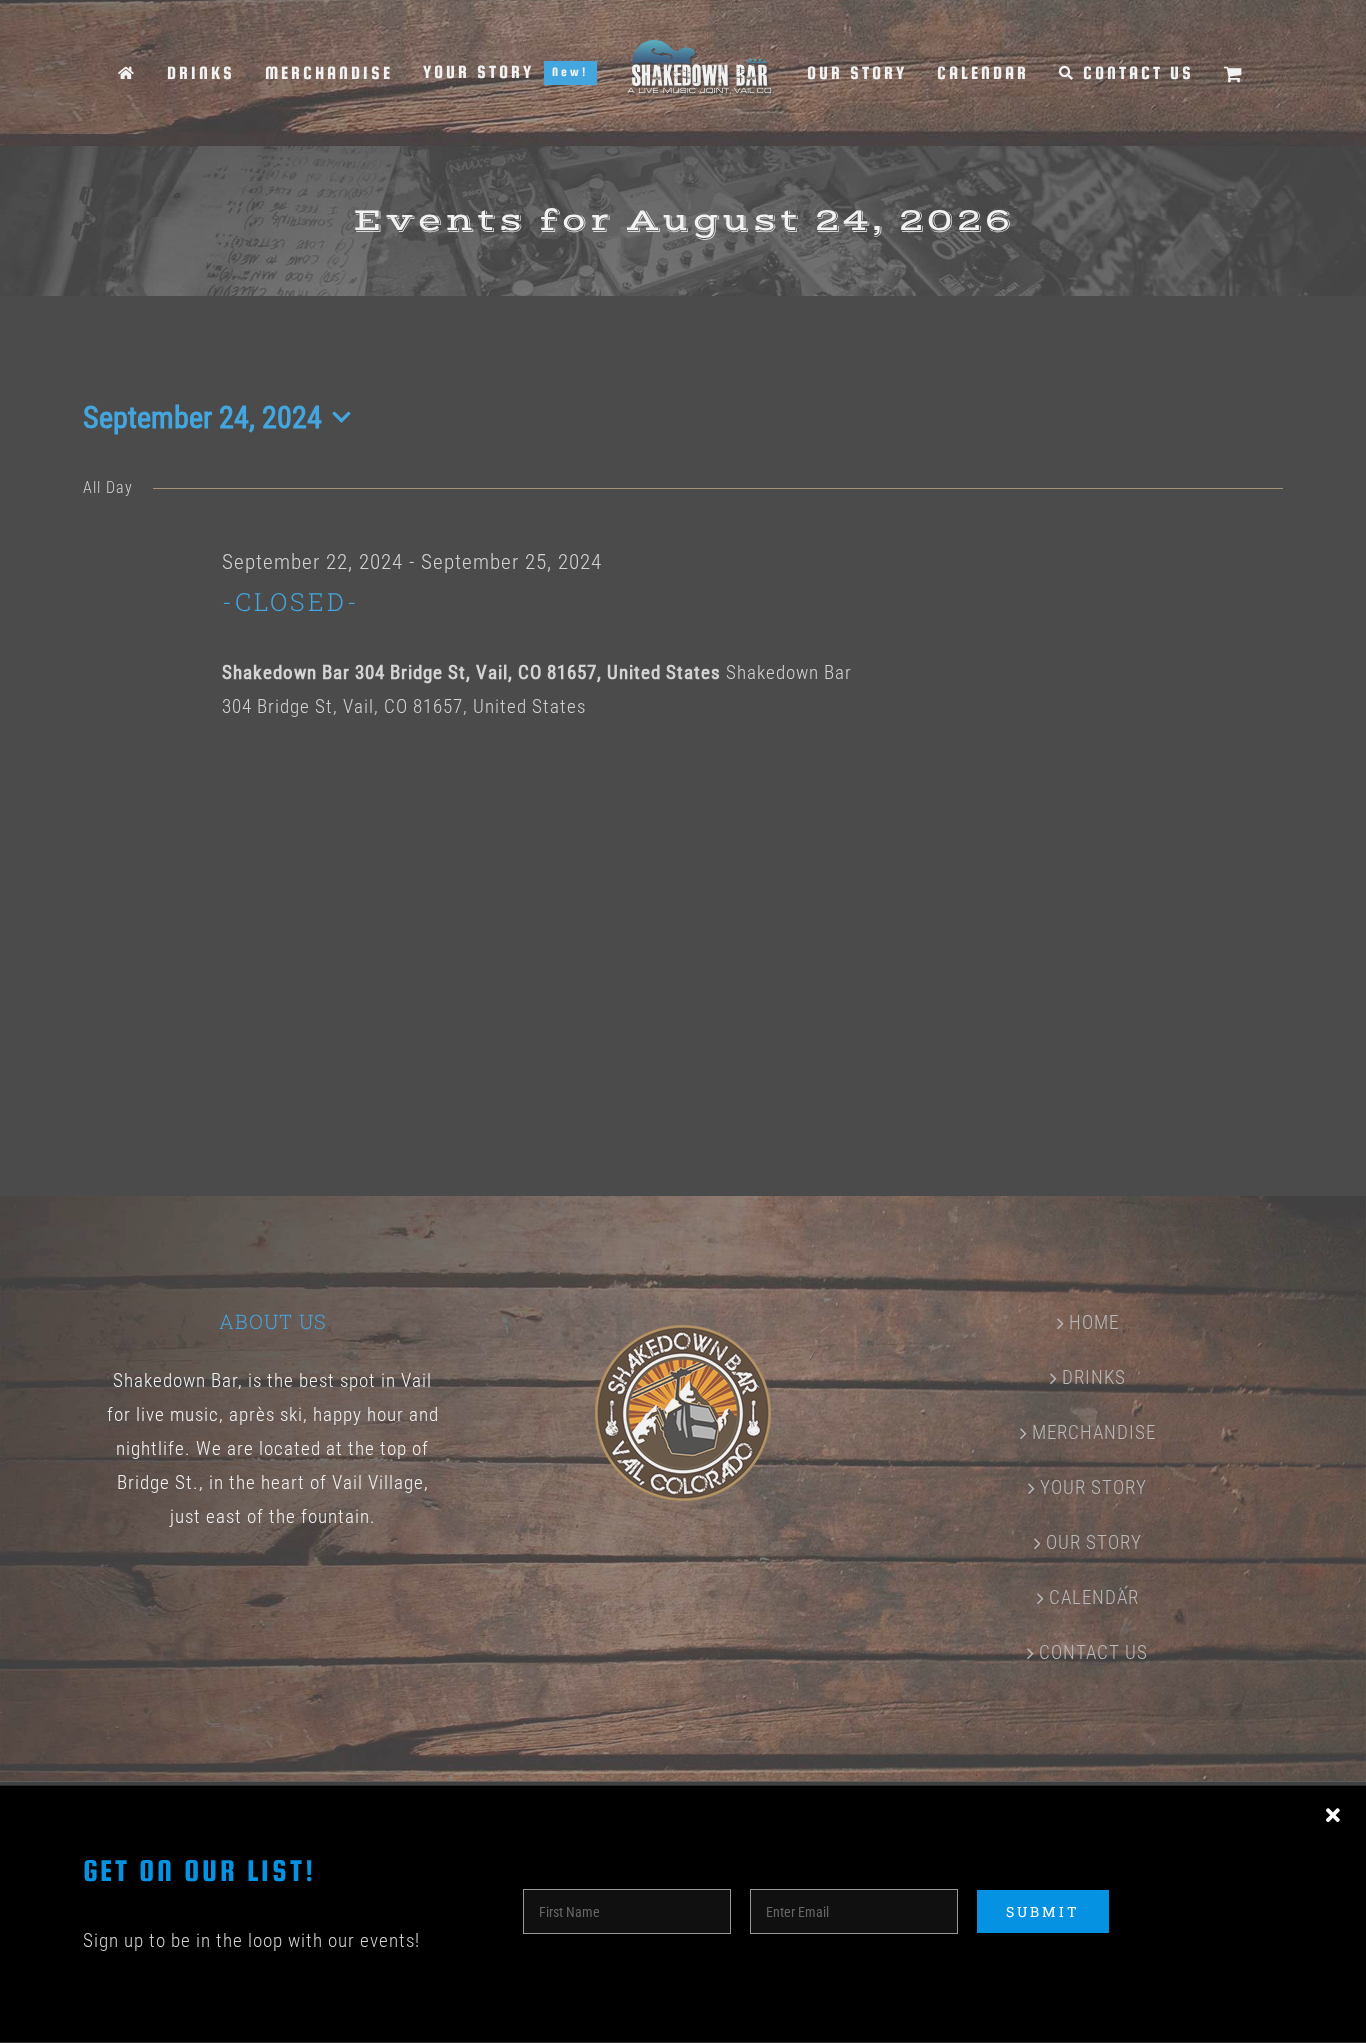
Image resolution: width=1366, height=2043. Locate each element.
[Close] (1333, 1816)
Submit (1043, 1911)
